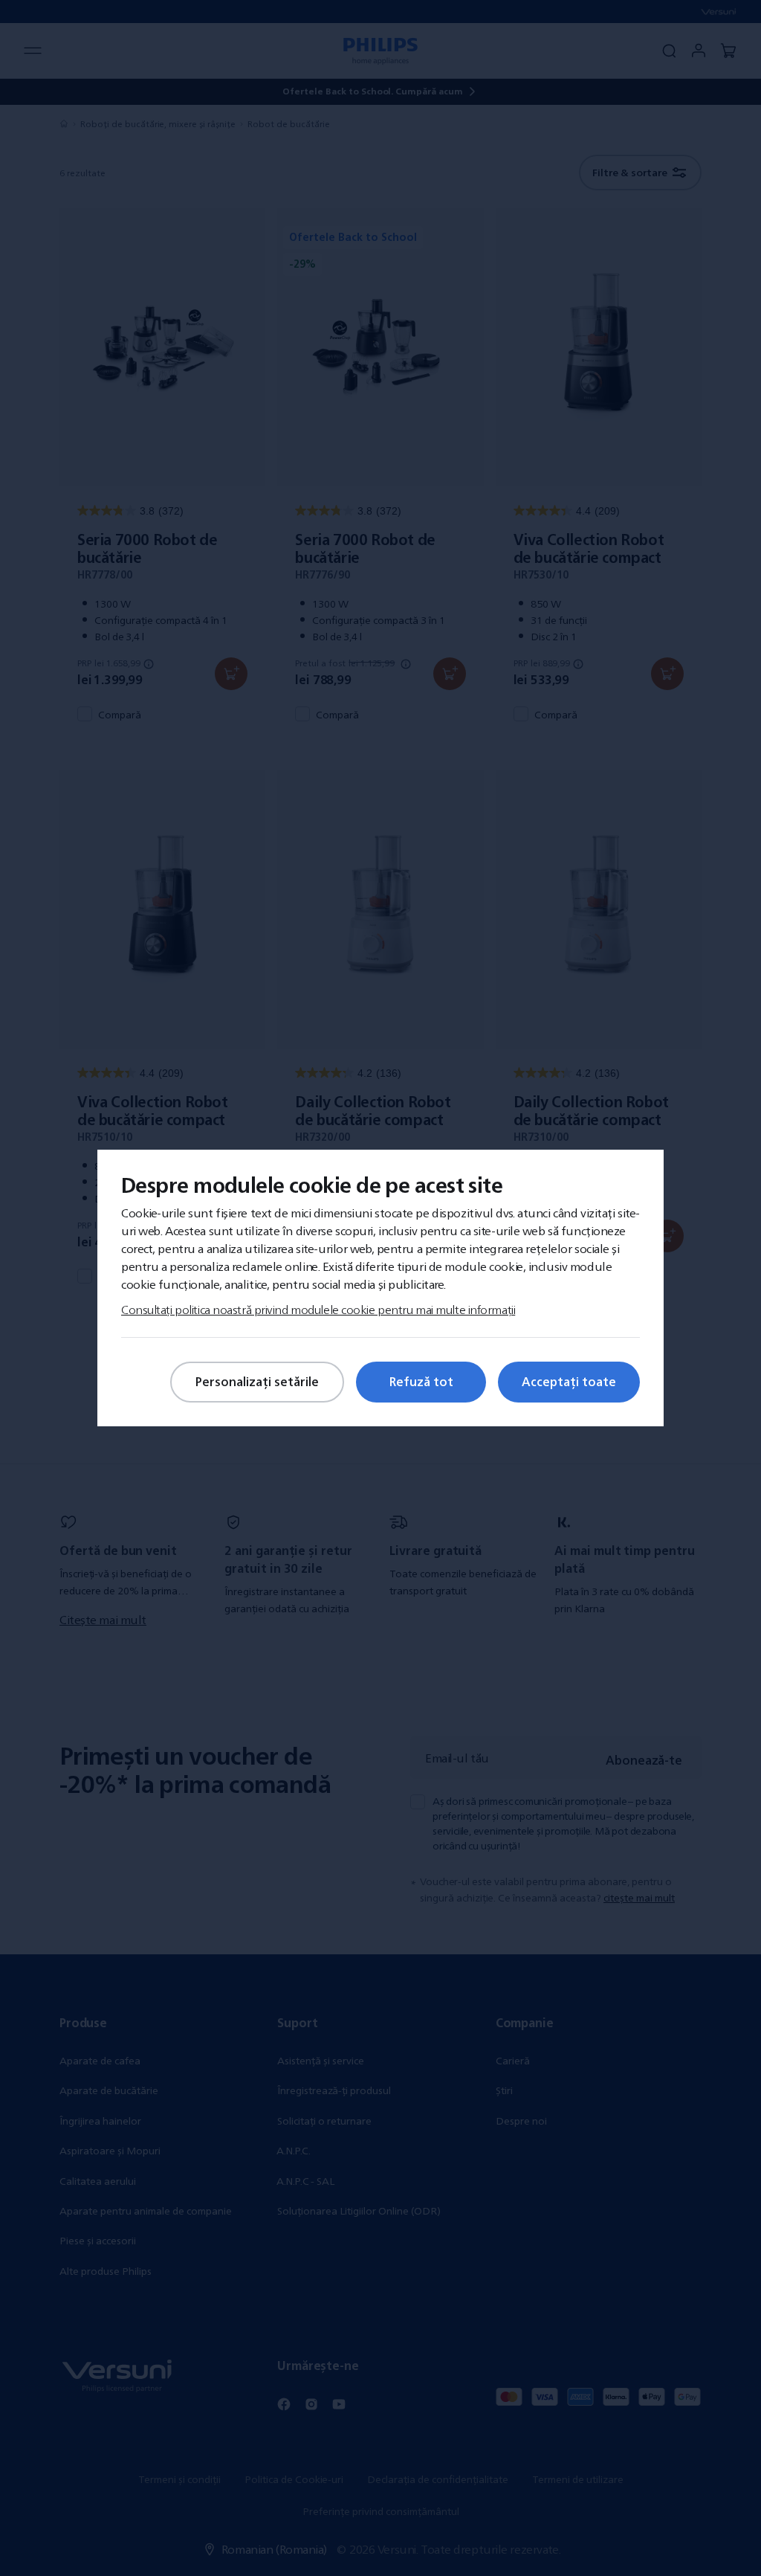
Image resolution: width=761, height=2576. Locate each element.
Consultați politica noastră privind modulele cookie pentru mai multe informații (318, 1310)
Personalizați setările (257, 1382)
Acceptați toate (569, 1382)
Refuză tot (421, 1382)
